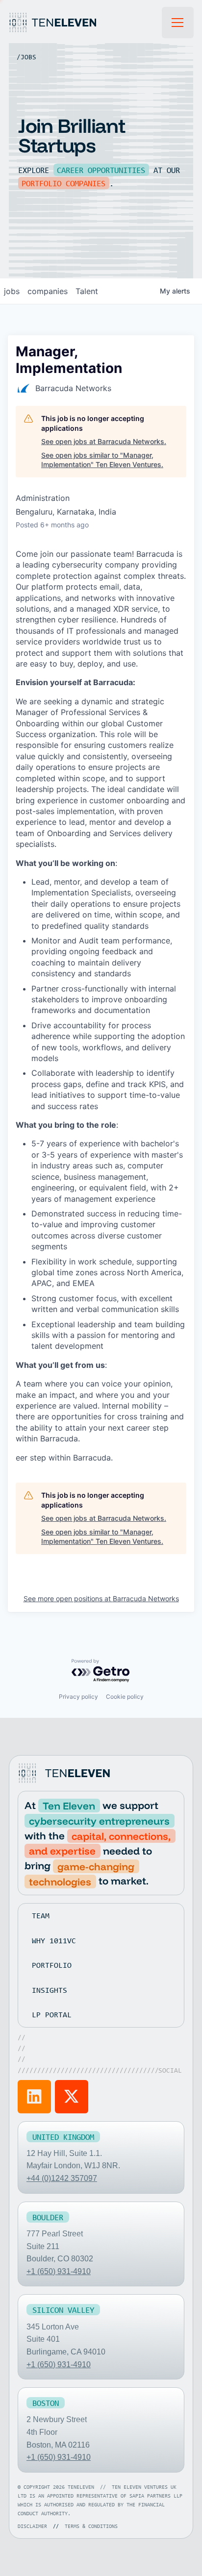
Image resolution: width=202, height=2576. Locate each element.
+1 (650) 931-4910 (59, 2271)
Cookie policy (125, 1697)
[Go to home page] (66, 1773)
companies (48, 291)
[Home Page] (85, 23)
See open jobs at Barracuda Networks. (104, 441)
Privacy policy (78, 1697)
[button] (178, 23)
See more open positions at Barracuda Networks (101, 1598)
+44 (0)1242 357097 (62, 2178)
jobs (12, 291)
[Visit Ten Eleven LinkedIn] (34, 2097)
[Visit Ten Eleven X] (72, 2097)
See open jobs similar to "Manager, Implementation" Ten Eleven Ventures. (102, 460)
